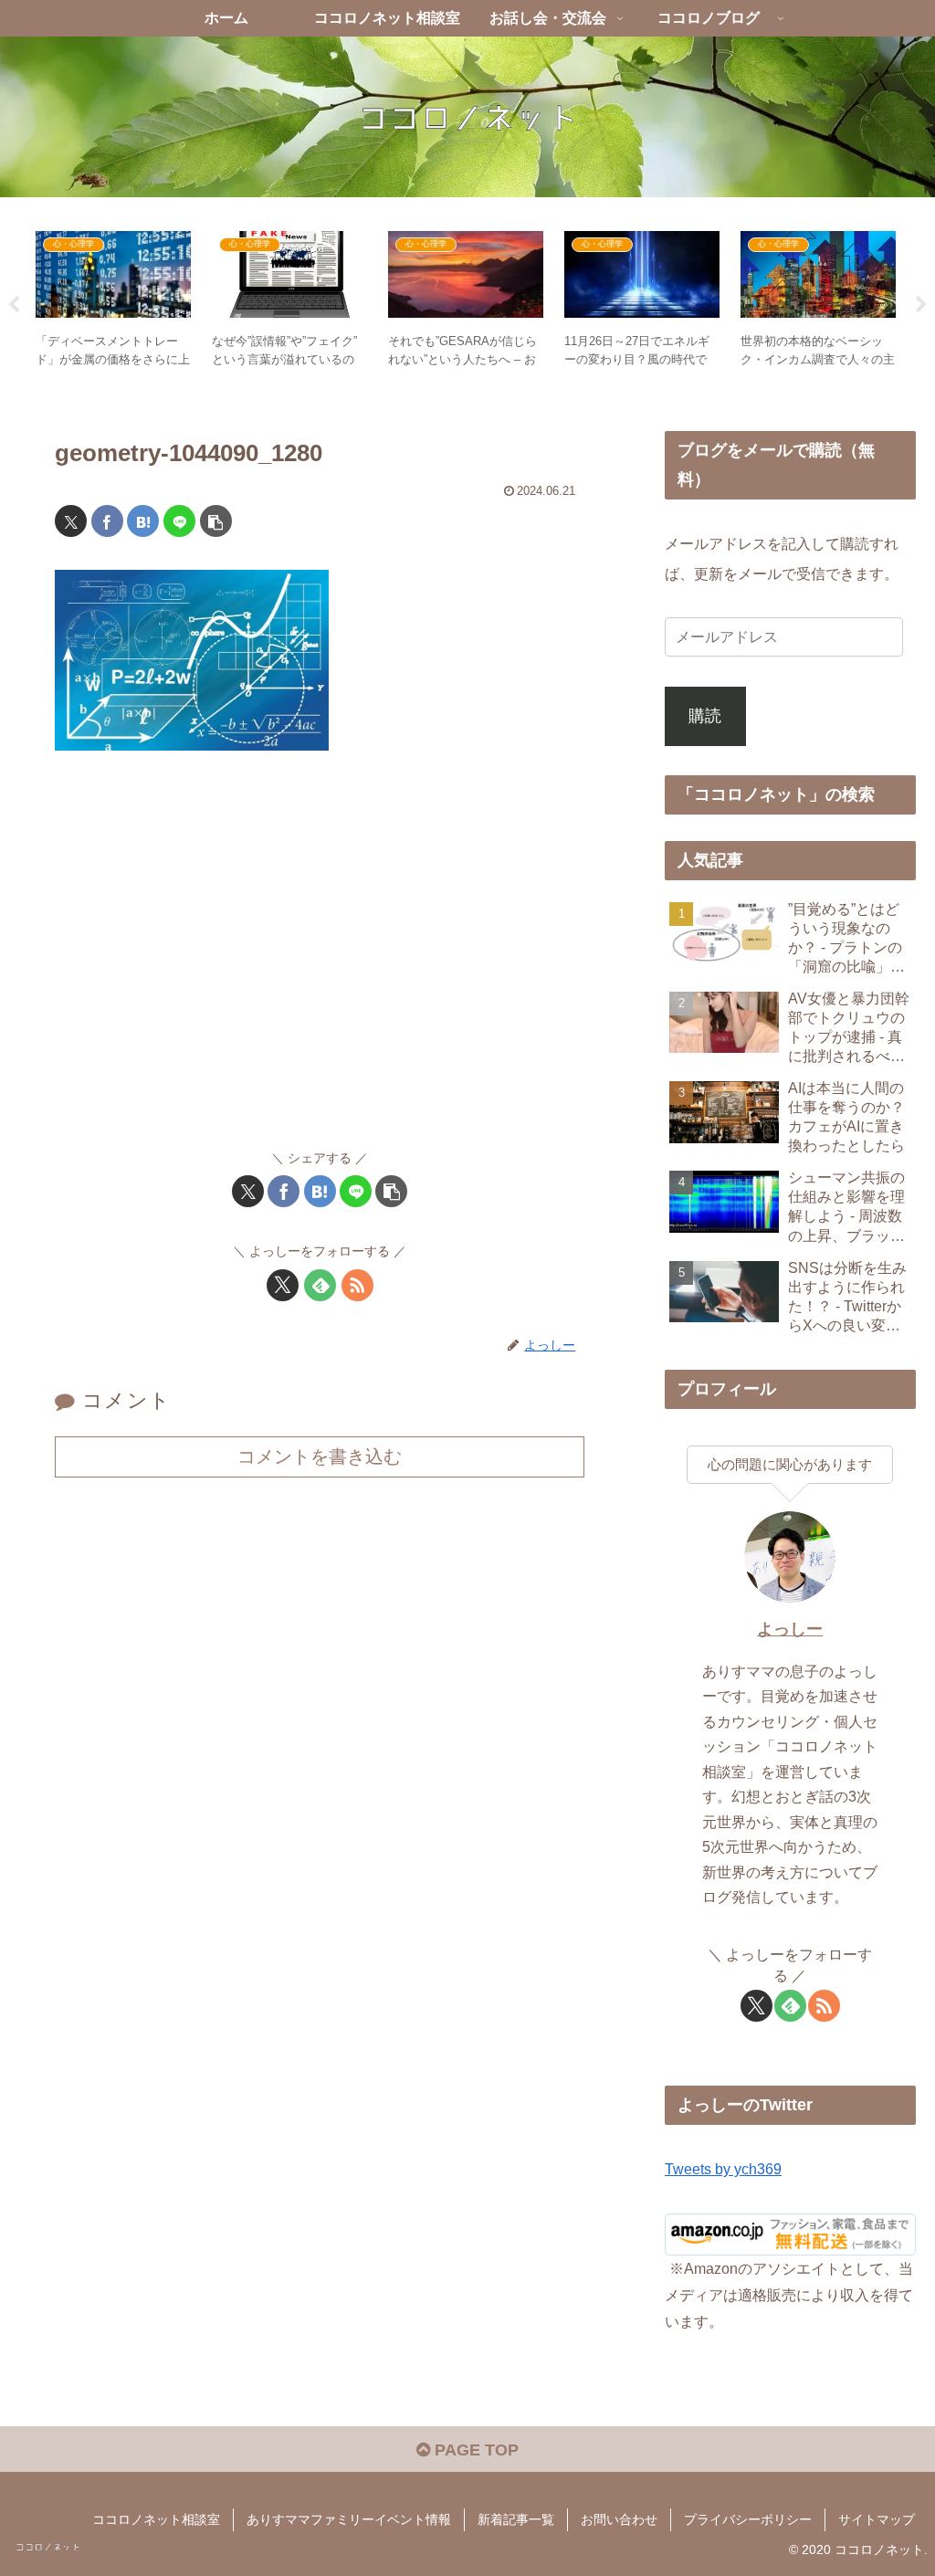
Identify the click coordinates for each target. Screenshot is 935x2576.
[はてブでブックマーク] (143, 521)
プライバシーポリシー (748, 2519)
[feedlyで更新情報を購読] (320, 1285)
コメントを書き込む (320, 1456)
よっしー (790, 1629)
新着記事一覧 (516, 2519)
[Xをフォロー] (283, 1285)
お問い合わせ (619, 2519)
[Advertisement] (320, 959)
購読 (705, 716)
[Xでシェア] (71, 521)
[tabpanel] (114, 302)
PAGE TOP (474, 2450)
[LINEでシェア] (179, 521)
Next (921, 305)
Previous (14, 305)
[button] (216, 521)
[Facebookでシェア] (107, 521)
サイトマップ (877, 2519)
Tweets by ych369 (723, 2169)
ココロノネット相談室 (156, 2519)
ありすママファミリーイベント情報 (349, 2519)
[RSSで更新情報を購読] (357, 1285)
